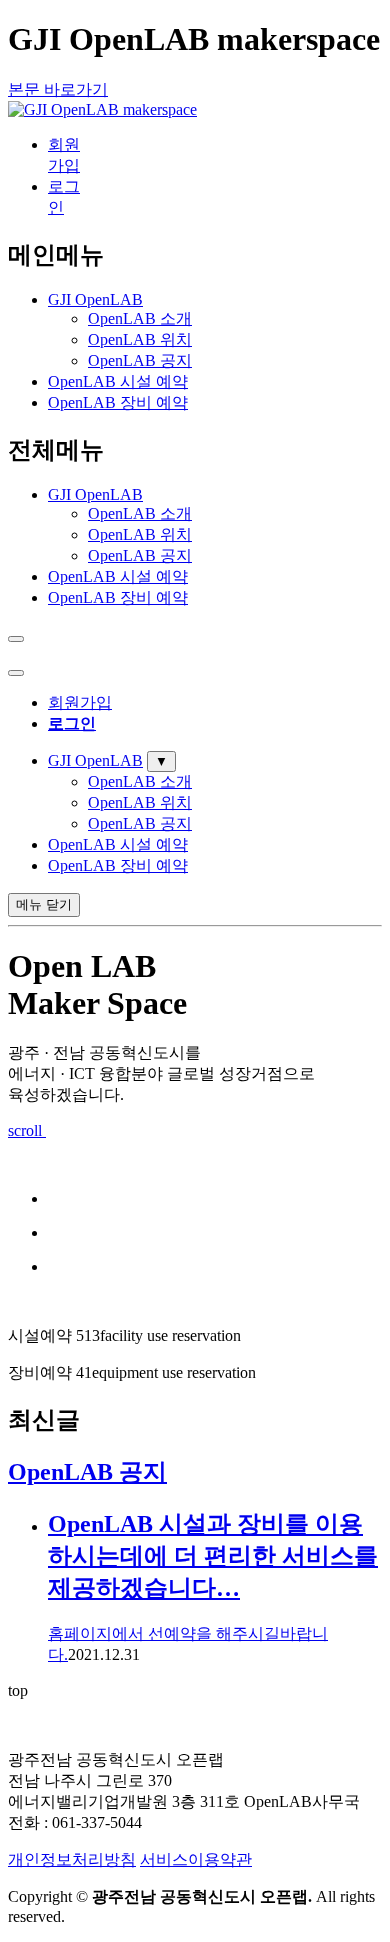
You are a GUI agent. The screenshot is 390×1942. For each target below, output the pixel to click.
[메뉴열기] (16, 673)
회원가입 (80, 702)
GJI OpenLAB (95, 299)
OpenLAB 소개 (140, 318)
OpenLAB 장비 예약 (118, 402)
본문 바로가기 (58, 89)
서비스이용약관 (196, 1859)
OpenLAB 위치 (140, 339)
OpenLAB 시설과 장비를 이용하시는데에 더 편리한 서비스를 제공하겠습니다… (213, 1556)
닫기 (44, 904)
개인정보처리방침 (72, 1859)
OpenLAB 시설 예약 (118, 381)
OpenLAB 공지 (140, 360)
